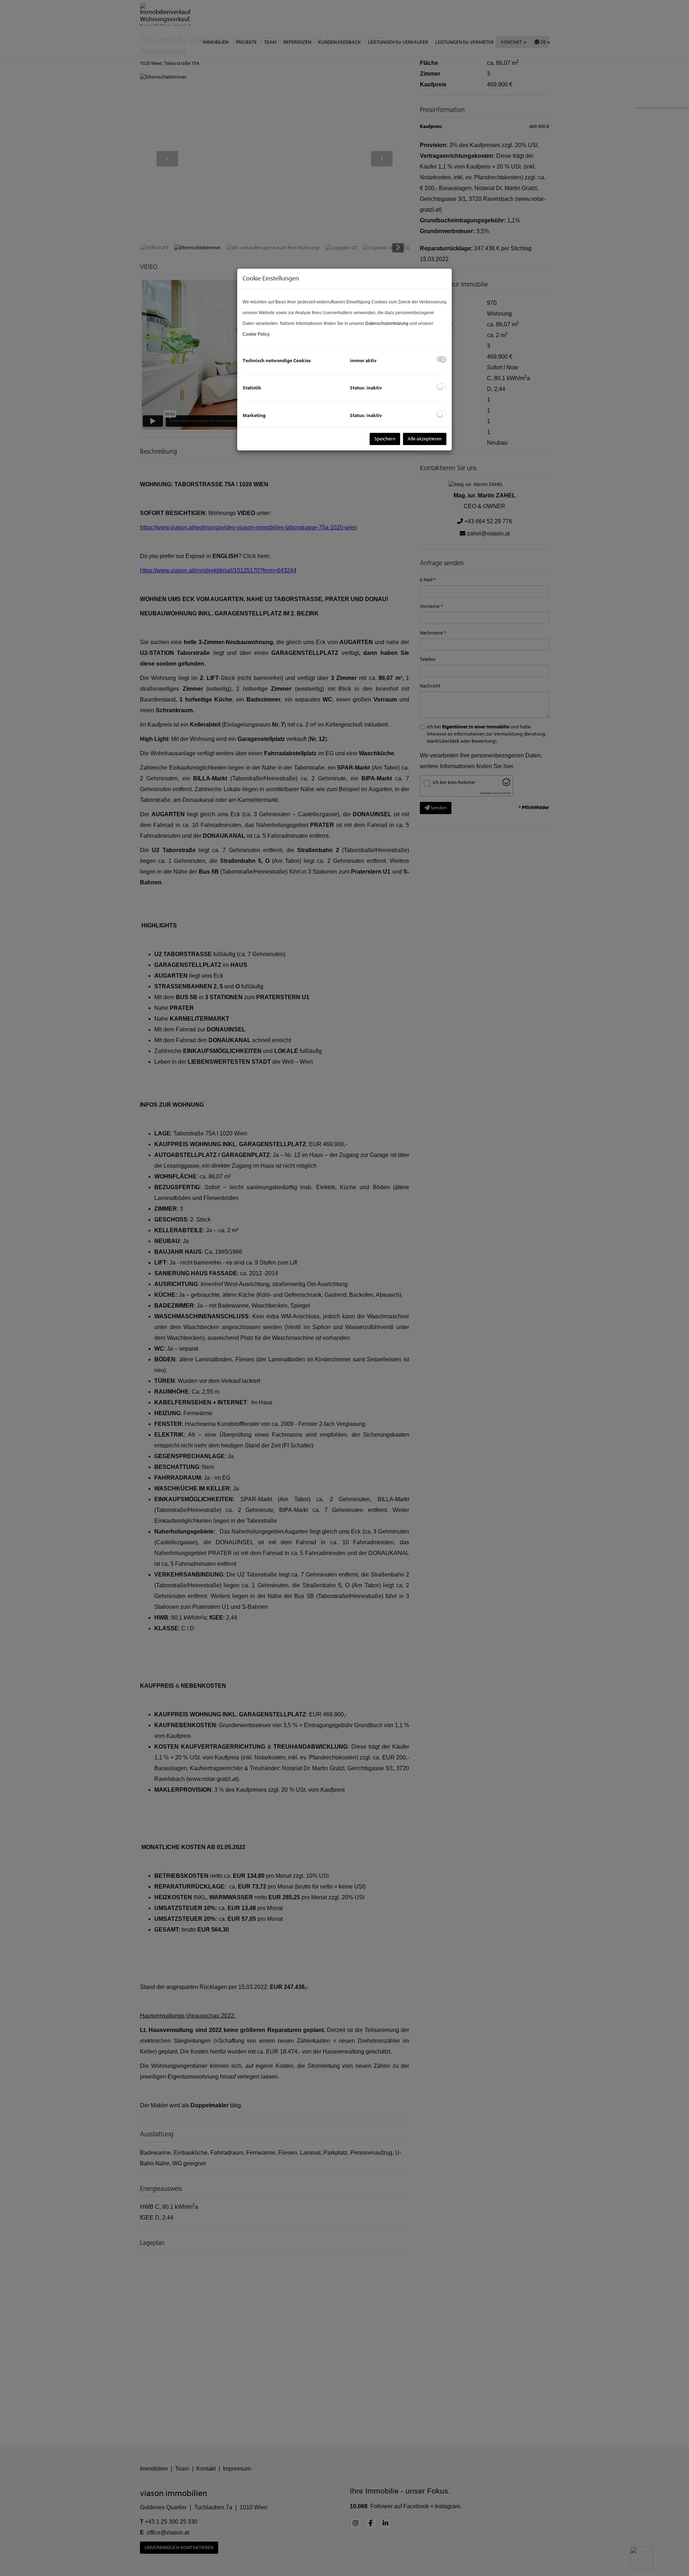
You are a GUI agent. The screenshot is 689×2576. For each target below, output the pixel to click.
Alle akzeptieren (425, 439)
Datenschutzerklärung (387, 323)
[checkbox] (442, 359)
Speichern (385, 439)
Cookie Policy (256, 334)
